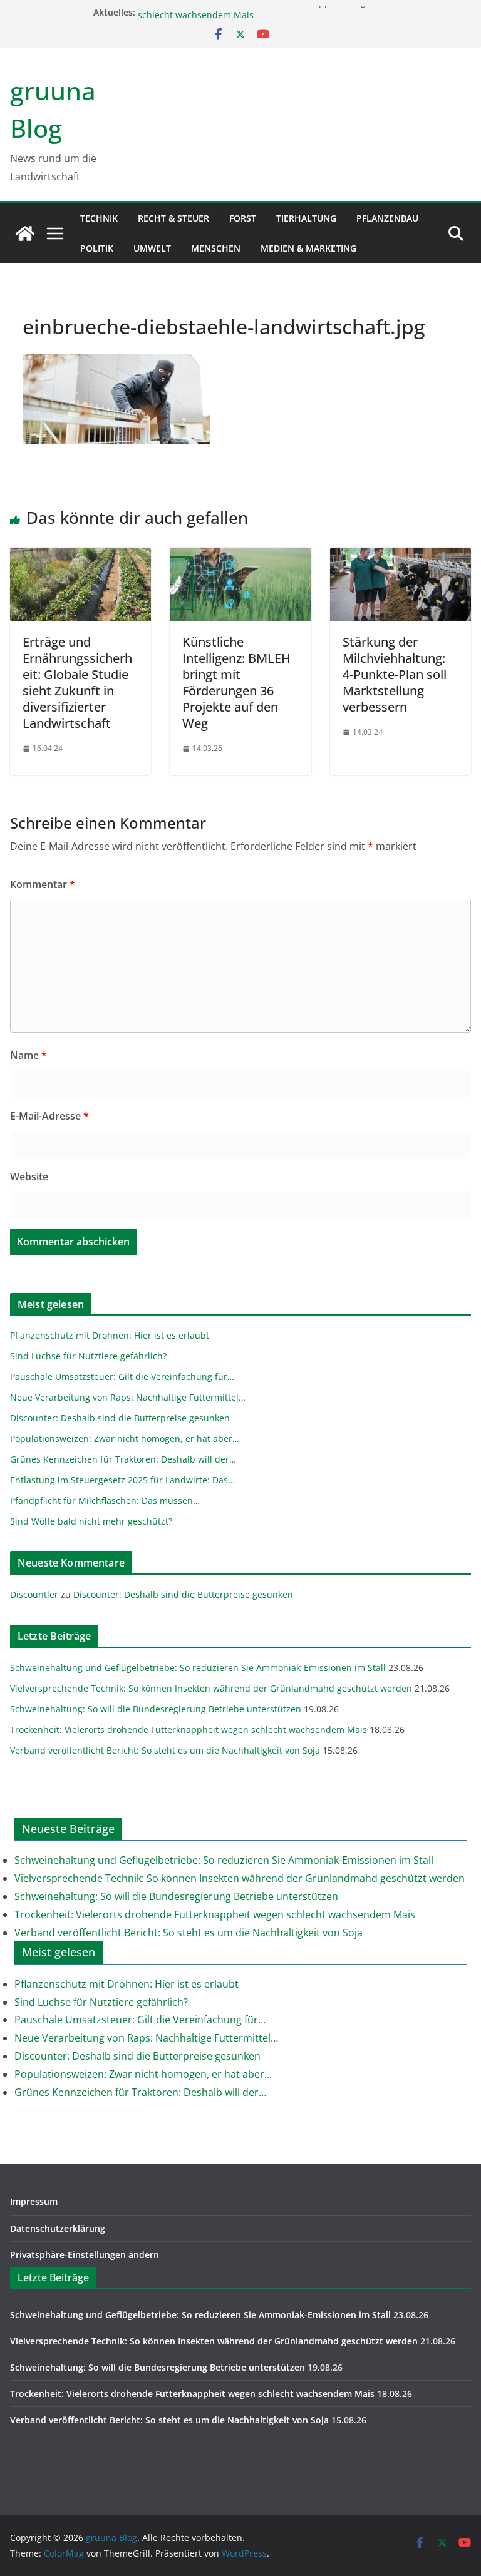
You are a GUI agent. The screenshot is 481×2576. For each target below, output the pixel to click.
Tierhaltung (306, 218)
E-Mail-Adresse (49, 1116)
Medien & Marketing (308, 248)
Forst (243, 218)
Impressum (34, 2201)
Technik (99, 218)
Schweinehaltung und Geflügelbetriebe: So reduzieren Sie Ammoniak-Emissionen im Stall (198, 1668)
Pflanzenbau (387, 218)
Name (28, 1055)
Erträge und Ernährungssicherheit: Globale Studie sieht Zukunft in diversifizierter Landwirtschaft (77, 682)
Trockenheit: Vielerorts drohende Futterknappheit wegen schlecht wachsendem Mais (189, 1730)
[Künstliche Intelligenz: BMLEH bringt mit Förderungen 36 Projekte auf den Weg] (240, 556)
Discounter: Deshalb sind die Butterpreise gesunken (183, 1594)
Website (29, 1177)
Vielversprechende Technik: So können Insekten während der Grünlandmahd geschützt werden (211, 1688)
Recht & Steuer (173, 218)
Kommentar (43, 884)
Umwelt (152, 248)
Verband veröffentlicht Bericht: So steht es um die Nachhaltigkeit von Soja (165, 1750)
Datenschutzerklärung (58, 2228)
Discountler (34, 1594)
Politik (97, 248)
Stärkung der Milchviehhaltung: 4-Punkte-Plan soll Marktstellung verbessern (395, 674)
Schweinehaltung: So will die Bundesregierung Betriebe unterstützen (156, 1709)
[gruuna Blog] (25, 233)
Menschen (216, 248)
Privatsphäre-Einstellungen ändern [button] (85, 2255)
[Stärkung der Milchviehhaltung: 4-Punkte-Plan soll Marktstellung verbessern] (401, 556)
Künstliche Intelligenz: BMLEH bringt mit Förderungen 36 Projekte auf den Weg (236, 682)
